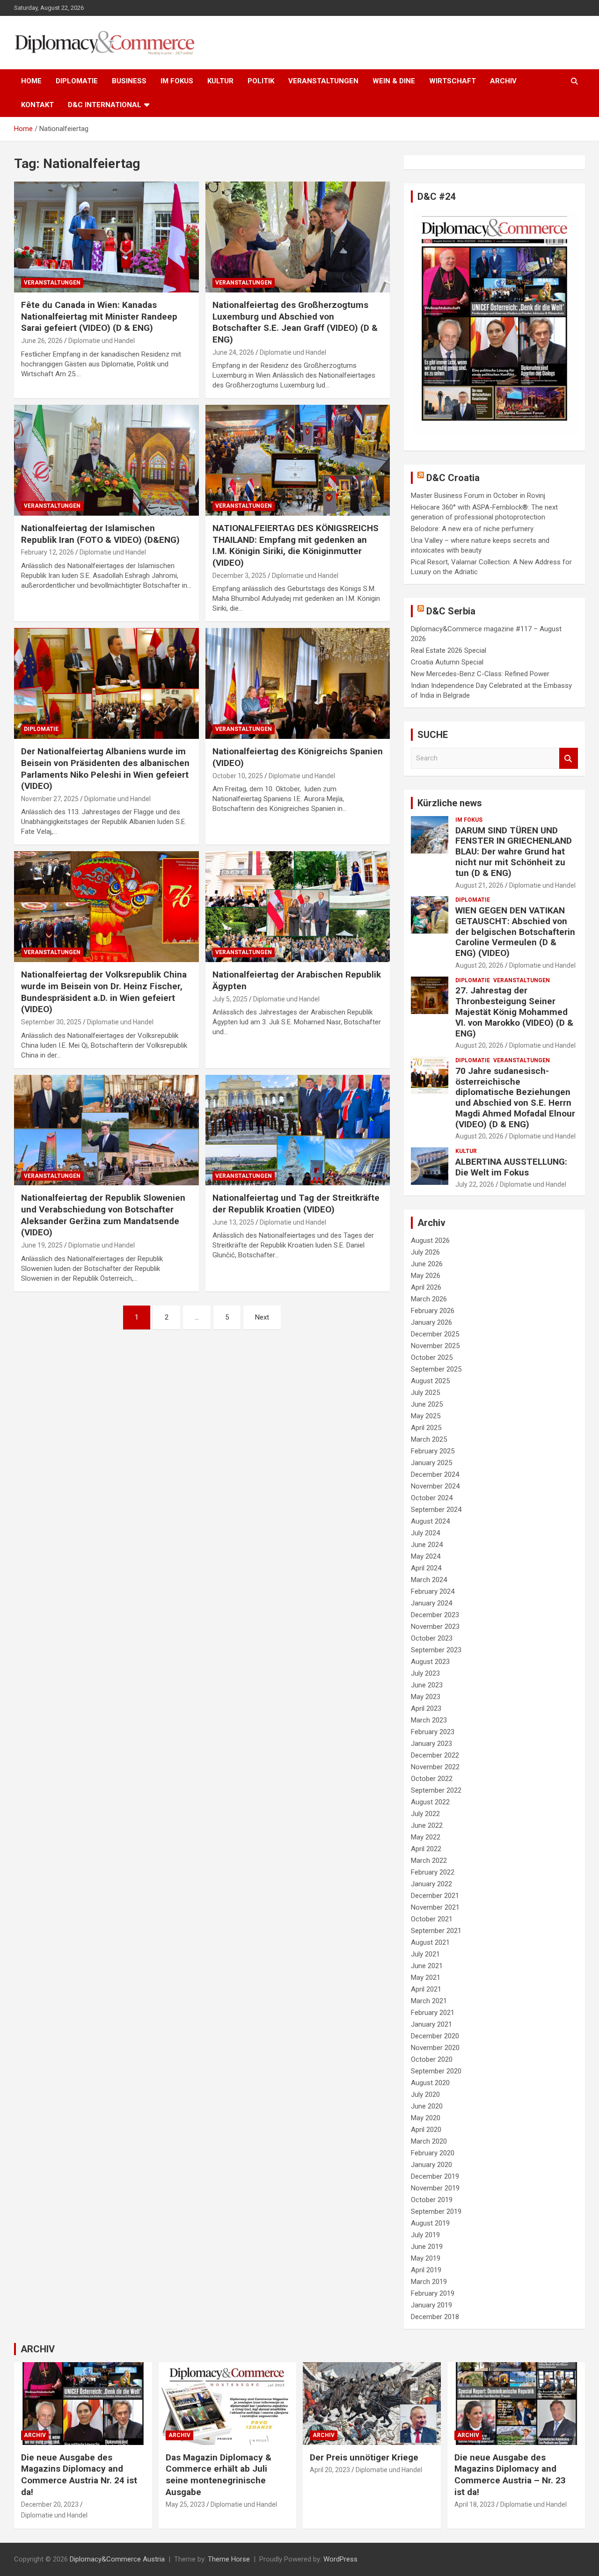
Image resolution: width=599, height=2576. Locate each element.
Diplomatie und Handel (102, 341)
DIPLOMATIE (77, 81)
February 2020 (433, 2153)
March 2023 (429, 1720)
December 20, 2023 (50, 2504)
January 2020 (431, 2165)
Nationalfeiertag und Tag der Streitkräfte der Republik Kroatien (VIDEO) (296, 1204)
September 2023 (436, 1650)
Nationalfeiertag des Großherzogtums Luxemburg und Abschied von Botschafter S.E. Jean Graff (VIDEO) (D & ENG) (295, 322)
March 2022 (429, 1861)
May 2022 (426, 1837)
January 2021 (431, 2024)
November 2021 (435, 1907)
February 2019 (433, 2293)
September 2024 (436, 1510)
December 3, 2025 (239, 576)
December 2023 (435, 1615)
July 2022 (425, 1814)
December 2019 (435, 2176)
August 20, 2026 (479, 965)
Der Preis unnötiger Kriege (364, 2457)
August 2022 (430, 1802)
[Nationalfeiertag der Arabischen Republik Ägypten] (297, 907)
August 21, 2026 (479, 885)
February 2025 (433, 1451)
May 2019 (426, 2258)
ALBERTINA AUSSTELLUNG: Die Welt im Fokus (511, 1167)
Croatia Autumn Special (447, 662)
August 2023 (430, 1662)
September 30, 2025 (51, 1022)
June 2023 (427, 1685)
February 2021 (433, 2013)
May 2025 (426, 1416)
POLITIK (261, 81)
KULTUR (220, 81)
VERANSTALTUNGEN (323, 81)
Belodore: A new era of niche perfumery (472, 529)
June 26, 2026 (42, 341)
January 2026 (431, 1322)
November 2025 (435, 1346)
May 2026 (426, 1276)
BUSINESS (129, 81)
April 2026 (426, 1287)
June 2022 (427, 1825)
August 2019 (430, 2223)
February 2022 (433, 1872)
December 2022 (435, 1755)
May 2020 (426, 2118)
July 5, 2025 (230, 999)
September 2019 (436, 2211)
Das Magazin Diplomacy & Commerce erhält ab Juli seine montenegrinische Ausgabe (219, 2475)
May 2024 (426, 1556)
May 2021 (426, 1978)
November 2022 (435, 1767)
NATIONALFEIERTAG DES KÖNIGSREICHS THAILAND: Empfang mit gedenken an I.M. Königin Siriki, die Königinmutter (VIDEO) (296, 545)
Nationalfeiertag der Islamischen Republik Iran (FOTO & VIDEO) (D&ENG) (100, 534)
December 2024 (435, 1474)
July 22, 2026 (475, 1184)
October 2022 (432, 1779)
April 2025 (426, 1428)
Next (262, 1317)
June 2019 (427, 2247)
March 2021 (429, 2001)
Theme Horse (229, 2559)
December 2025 (435, 1334)
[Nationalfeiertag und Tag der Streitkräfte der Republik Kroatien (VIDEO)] (297, 1130)
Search (569, 758)
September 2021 (436, 1931)
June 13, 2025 (233, 1222)
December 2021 (435, 1896)
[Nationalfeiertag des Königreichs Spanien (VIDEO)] (297, 684)
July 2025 (425, 1393)
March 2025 (429, 1439)
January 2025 (431, 1463)
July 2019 (425, 2235)
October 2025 (432, 1357)
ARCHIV (503, 81)
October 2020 (432, 2059)
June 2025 (427, 1404)
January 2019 (431, 2305)
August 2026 (430, 1241)
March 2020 (429, 2141)
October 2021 (432, 1919)
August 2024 (430, 1521)
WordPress (340, 2559)
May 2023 (426, 1697)
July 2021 (425, 1954)
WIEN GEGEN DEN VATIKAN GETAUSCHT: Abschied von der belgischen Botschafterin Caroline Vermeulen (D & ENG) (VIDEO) (515, 932)
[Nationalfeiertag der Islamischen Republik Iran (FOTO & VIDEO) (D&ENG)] (106, 460)
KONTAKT (37, 105)
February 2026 (433, 1311)
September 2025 (436, 1369)
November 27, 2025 (50, 799)
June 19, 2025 (42, 1245)
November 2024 (435, 1486)
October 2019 (432, 2200)
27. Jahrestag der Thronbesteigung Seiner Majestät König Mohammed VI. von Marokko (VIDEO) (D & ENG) (514, 1012)
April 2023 (426, 1708)
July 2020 (425, 2094)
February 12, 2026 (47, 552)
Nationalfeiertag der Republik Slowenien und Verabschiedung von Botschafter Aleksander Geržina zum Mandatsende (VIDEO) (103, 1215)
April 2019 (426, 2270)
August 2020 (430, 2083)
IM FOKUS (177, 81)
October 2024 (432, 1498)
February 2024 (433, 1591)
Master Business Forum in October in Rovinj (478, 496)
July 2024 (425, 1533)
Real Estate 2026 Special (449, 650)
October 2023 (432, 1638)
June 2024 (427, 1545)
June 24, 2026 (233, 352)
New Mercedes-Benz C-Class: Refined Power (480, 674)
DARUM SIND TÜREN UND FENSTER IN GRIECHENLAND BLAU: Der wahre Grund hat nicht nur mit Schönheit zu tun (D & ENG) (514, 852)
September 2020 (436, 2071)
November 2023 (435, 1627)
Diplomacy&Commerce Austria (117, 2559)
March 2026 (429, 1299)
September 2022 (436, 1790)
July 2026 (425, 1252)
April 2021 (426, 1989)
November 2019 (435, 2188)
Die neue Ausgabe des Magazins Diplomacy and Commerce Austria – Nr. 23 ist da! (510, 2475)
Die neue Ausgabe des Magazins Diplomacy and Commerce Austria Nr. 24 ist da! (79, 2475)
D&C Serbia (451, 611)
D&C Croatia (453, 478)
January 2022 (431, 1884)
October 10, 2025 (238, 776)
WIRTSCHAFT (453, 81)
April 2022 (426, 1849)
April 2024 (426, 1568)
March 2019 (429, 2282)
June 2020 (427, 2106)
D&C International (105, 105)
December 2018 (435, 2317)
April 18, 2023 (475, 2504)
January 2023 (431, 1744)
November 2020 (435, 2048)
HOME (31, 81)
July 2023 (425, 1673)
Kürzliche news (450, 803)
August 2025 (430, 1381)
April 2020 (426, 2130)
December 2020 (435, 2036)
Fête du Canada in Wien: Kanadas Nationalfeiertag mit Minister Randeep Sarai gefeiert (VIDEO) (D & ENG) (99, 316)
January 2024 (431, 1603)
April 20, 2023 (330, 2470)
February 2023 (433, 1732)
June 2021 (427, 1966)
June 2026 (427, 1264)
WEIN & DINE (394, 81)
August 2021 (430, 1942)
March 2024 (429, 1580)
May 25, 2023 (185, 2504)
